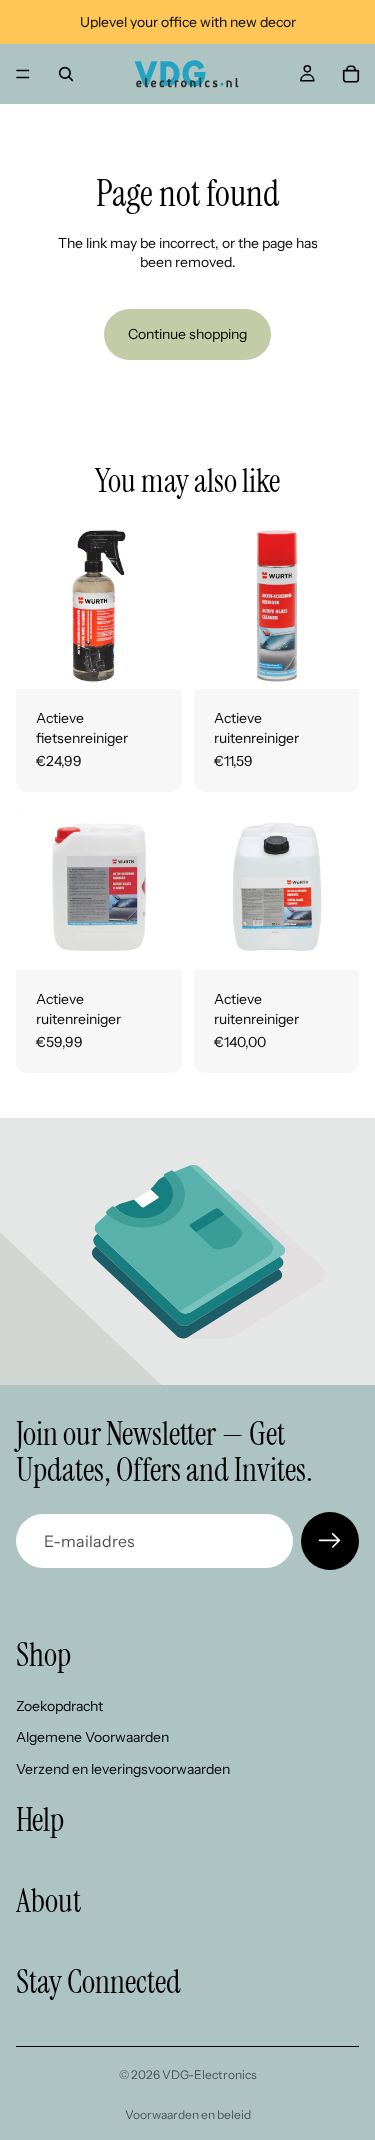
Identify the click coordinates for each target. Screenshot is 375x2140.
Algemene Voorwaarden (92, 1737)
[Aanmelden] (330, 1541)
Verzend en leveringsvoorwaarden (123, 1769)
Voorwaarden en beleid (188, 2114)
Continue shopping (187, 334)
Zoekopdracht (59, 1705)
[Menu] (23, 74)
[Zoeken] (66, 74)
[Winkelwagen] (351, 74)
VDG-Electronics (209, 2074)
